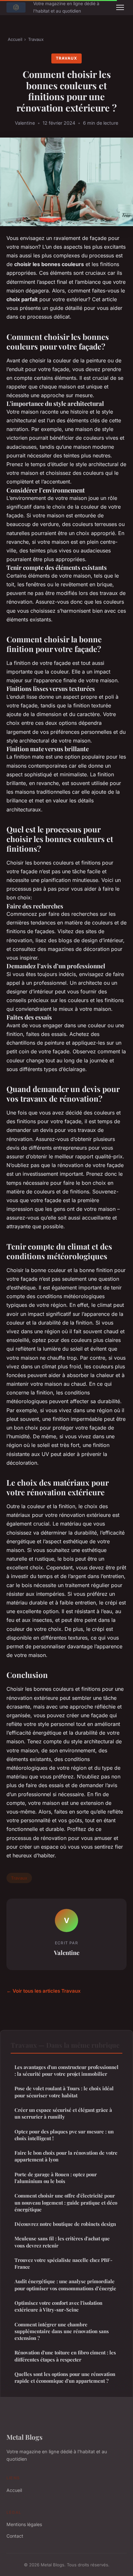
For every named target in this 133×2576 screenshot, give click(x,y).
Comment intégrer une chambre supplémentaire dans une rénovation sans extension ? (62, 2331)
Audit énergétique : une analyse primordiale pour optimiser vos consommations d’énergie (65, 2285)
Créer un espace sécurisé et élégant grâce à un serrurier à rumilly (63, 2113)
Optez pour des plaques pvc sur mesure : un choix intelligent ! (64, 2135)
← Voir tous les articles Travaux (44, 1991)
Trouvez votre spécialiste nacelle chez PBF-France (63, 2263)
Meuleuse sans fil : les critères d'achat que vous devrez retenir (62, 2242)
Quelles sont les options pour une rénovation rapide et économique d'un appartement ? (65, 2377)
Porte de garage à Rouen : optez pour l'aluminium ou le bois (56, 2178)
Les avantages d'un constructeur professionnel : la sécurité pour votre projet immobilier (66, 2070)
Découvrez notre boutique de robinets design (65, 2224)
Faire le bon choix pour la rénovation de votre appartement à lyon (66, 2156)
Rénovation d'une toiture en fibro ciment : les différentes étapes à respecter (65, 2356)
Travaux (36, 39)
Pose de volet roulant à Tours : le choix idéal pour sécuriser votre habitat (64, 2092)
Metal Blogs (25, 2437)
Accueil (15, 39)
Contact (15, 2536)
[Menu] (120, 7)
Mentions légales (24, 2524)
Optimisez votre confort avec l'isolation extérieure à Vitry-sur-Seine (58, 2306)
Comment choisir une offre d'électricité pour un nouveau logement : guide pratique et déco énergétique (66, 2203)
